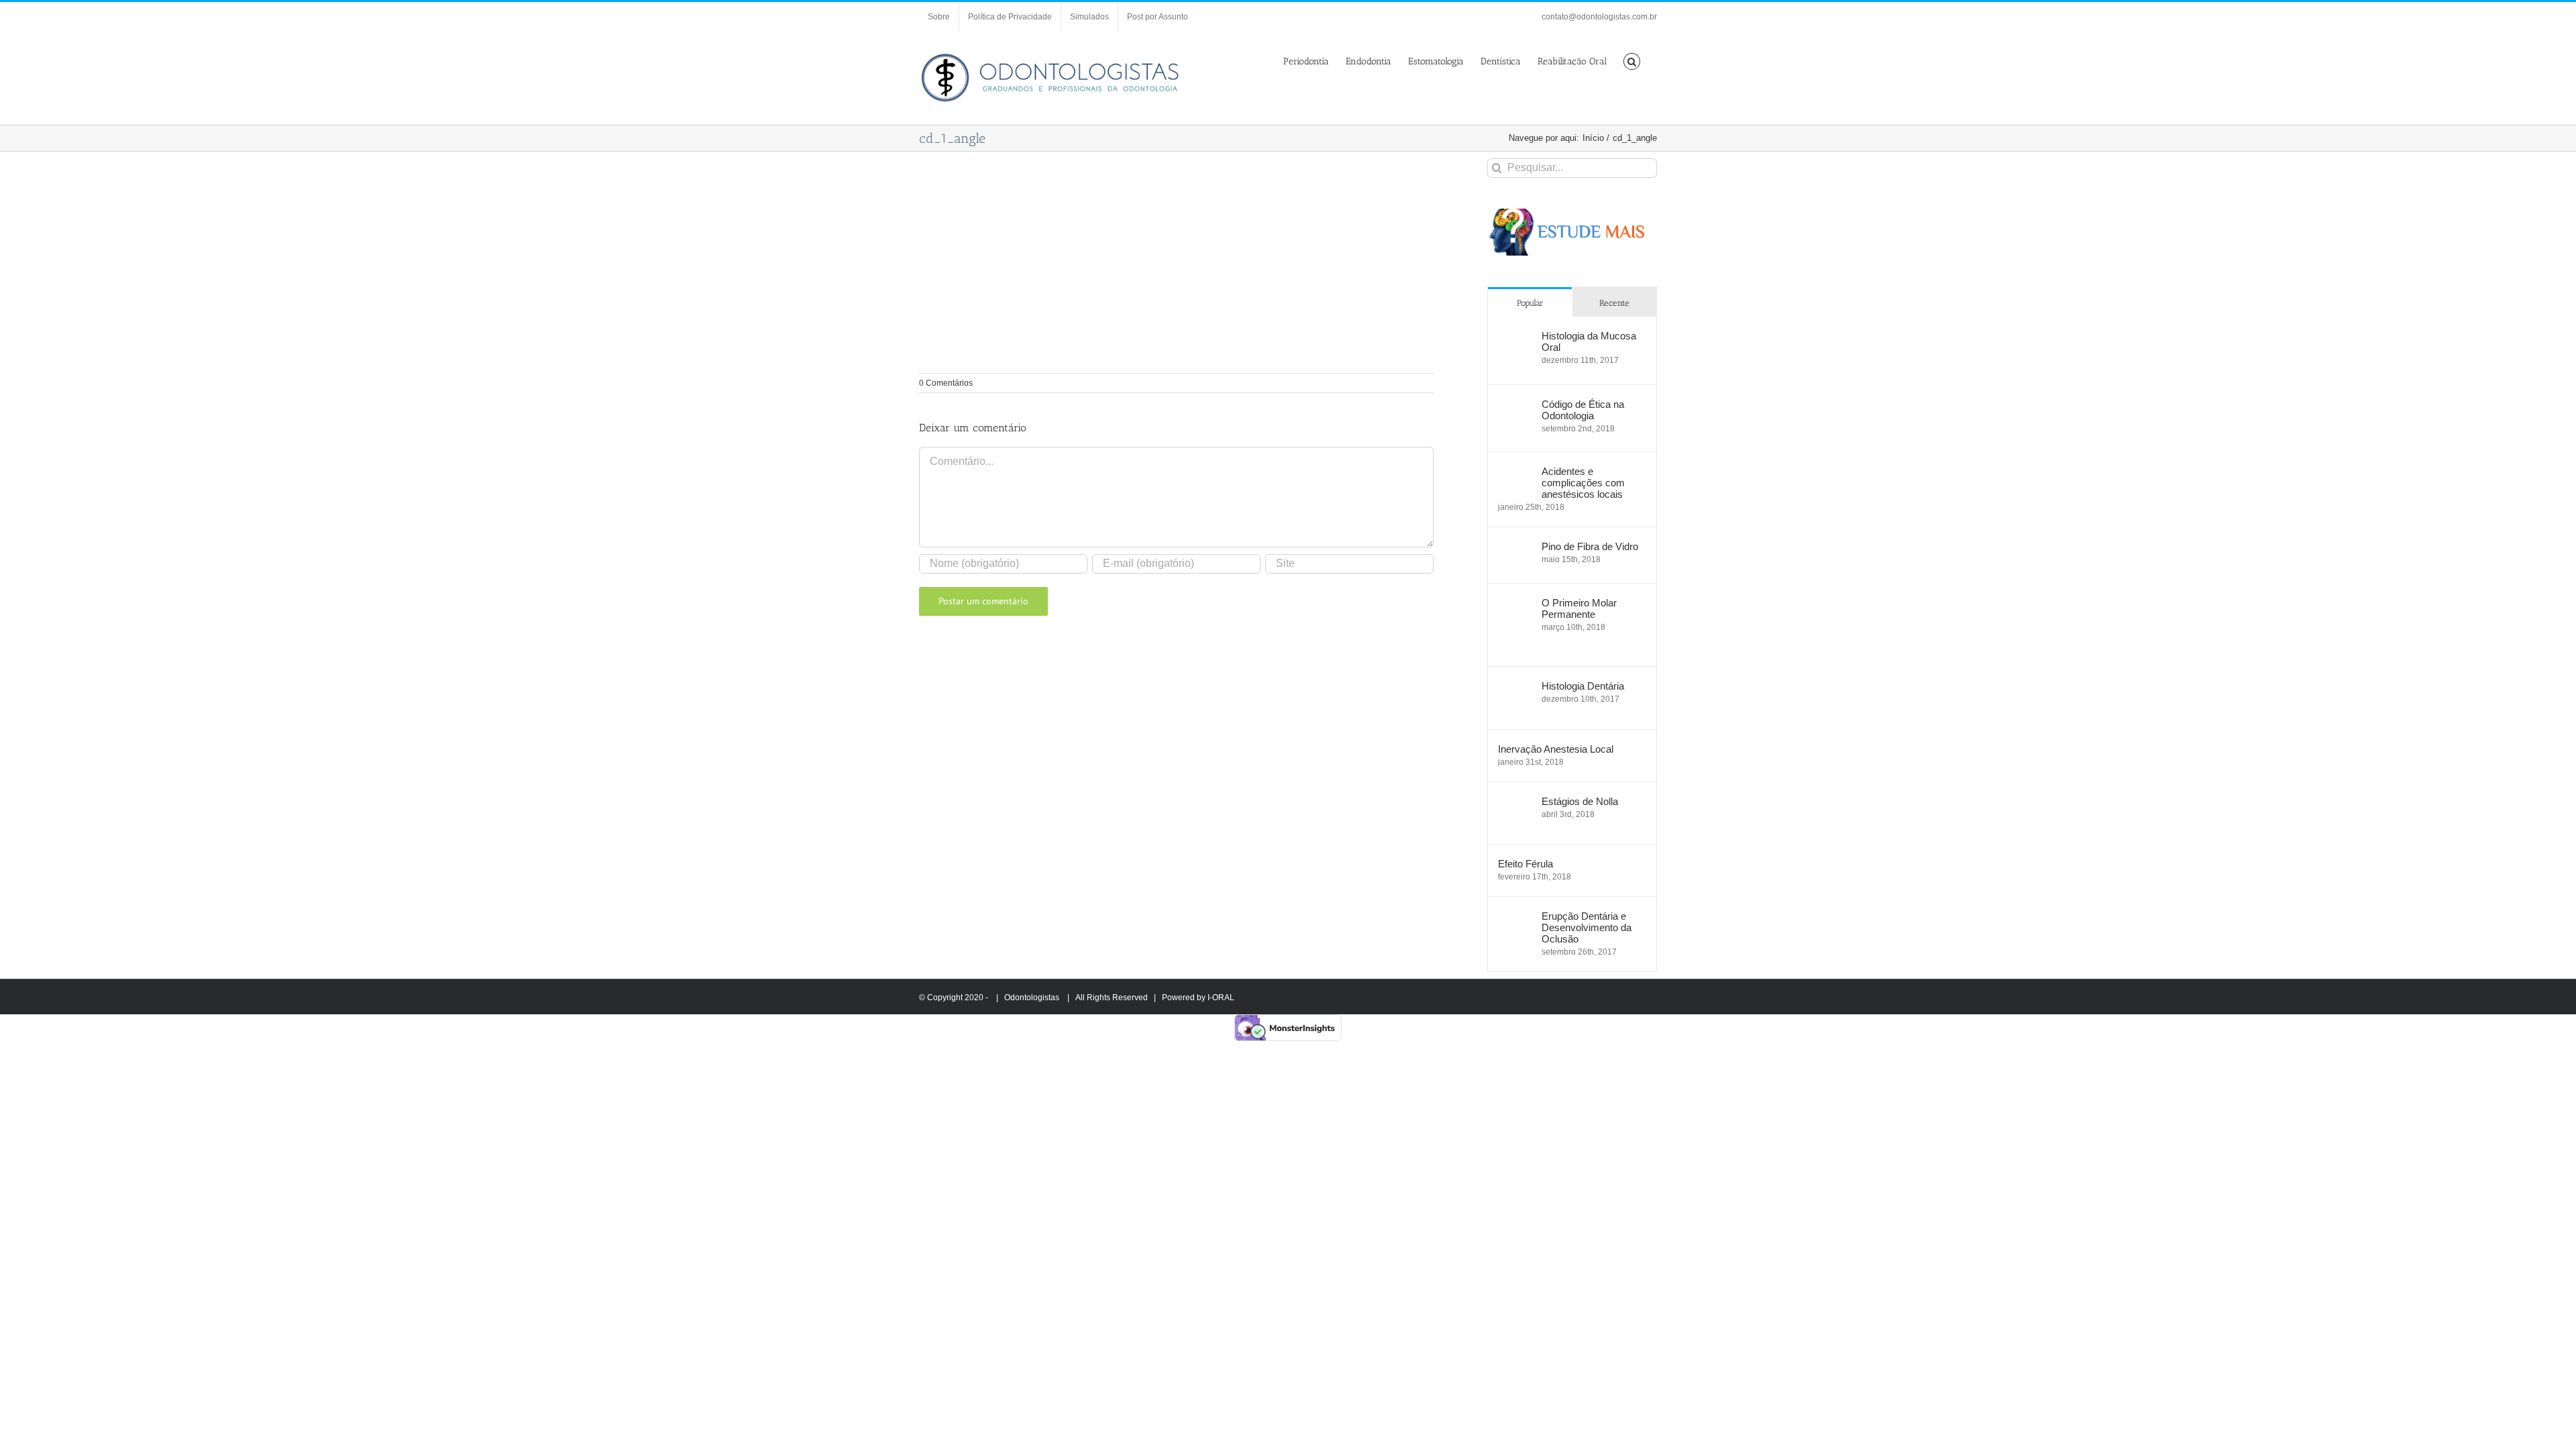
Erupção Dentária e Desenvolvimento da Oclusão (1587, 927)
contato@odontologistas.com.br (1599, 17)
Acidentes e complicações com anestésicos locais (1583, 483)
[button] (1632, 60)
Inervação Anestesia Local (1556, 749)
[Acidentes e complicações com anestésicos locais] (1515, 473)
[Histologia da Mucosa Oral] (1515, 337)
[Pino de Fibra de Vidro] (1515, 548)
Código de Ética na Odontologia (1583, 410)
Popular (1530, 303)
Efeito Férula (1525, 864)
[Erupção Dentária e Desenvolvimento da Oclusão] (1515, 917)
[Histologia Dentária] (1515, 687)
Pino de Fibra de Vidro (1590, 546)
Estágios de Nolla (1580, 801)
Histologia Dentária (1583, 686)
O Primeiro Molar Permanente (1579, 608)
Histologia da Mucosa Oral (1589, 341)
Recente (1614, 303)
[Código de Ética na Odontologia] (1515, 406)
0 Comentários (946, 383)
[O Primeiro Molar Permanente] (1515, 604)
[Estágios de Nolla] (1515, 803)
